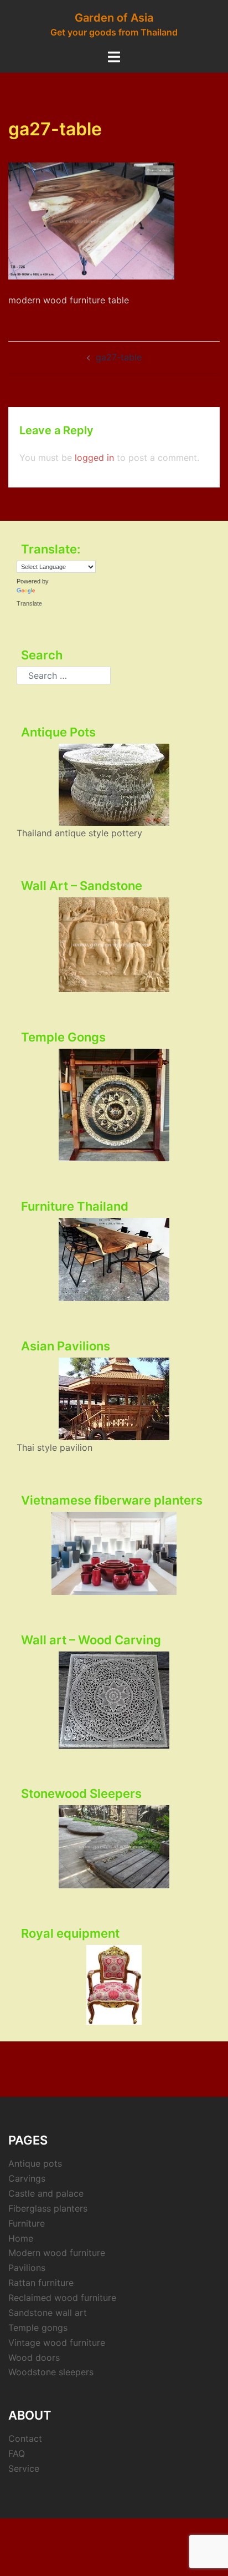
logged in (94, 458)
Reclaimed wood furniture (62, 2298)
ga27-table (119, 357)
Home (21, 2238)
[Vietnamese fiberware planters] (114, 1553)
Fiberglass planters (48, 2208)
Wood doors (34, 2357)
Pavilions (27, 2268)
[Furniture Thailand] (114, 1259)
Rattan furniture (41, 2283)
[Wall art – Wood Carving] (114, 1700)
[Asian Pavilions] (114, 1399)
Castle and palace (46, 2193)
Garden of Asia (114, 18)
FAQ (17, 2453)
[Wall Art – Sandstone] (114, 945)
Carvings (27, 2178)
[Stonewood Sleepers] (114, 1847)
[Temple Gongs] (114, 1105)
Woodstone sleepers (51, 2372)
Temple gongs (38, 2328)
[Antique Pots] (114, 785)
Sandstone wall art (48, 2313)
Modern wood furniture (57, 2253)
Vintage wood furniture (57, 2343)
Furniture (27, 2223)
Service (24, 2468)
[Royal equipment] (114, 1985)
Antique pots (35, 2163)
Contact (25, 2438)
